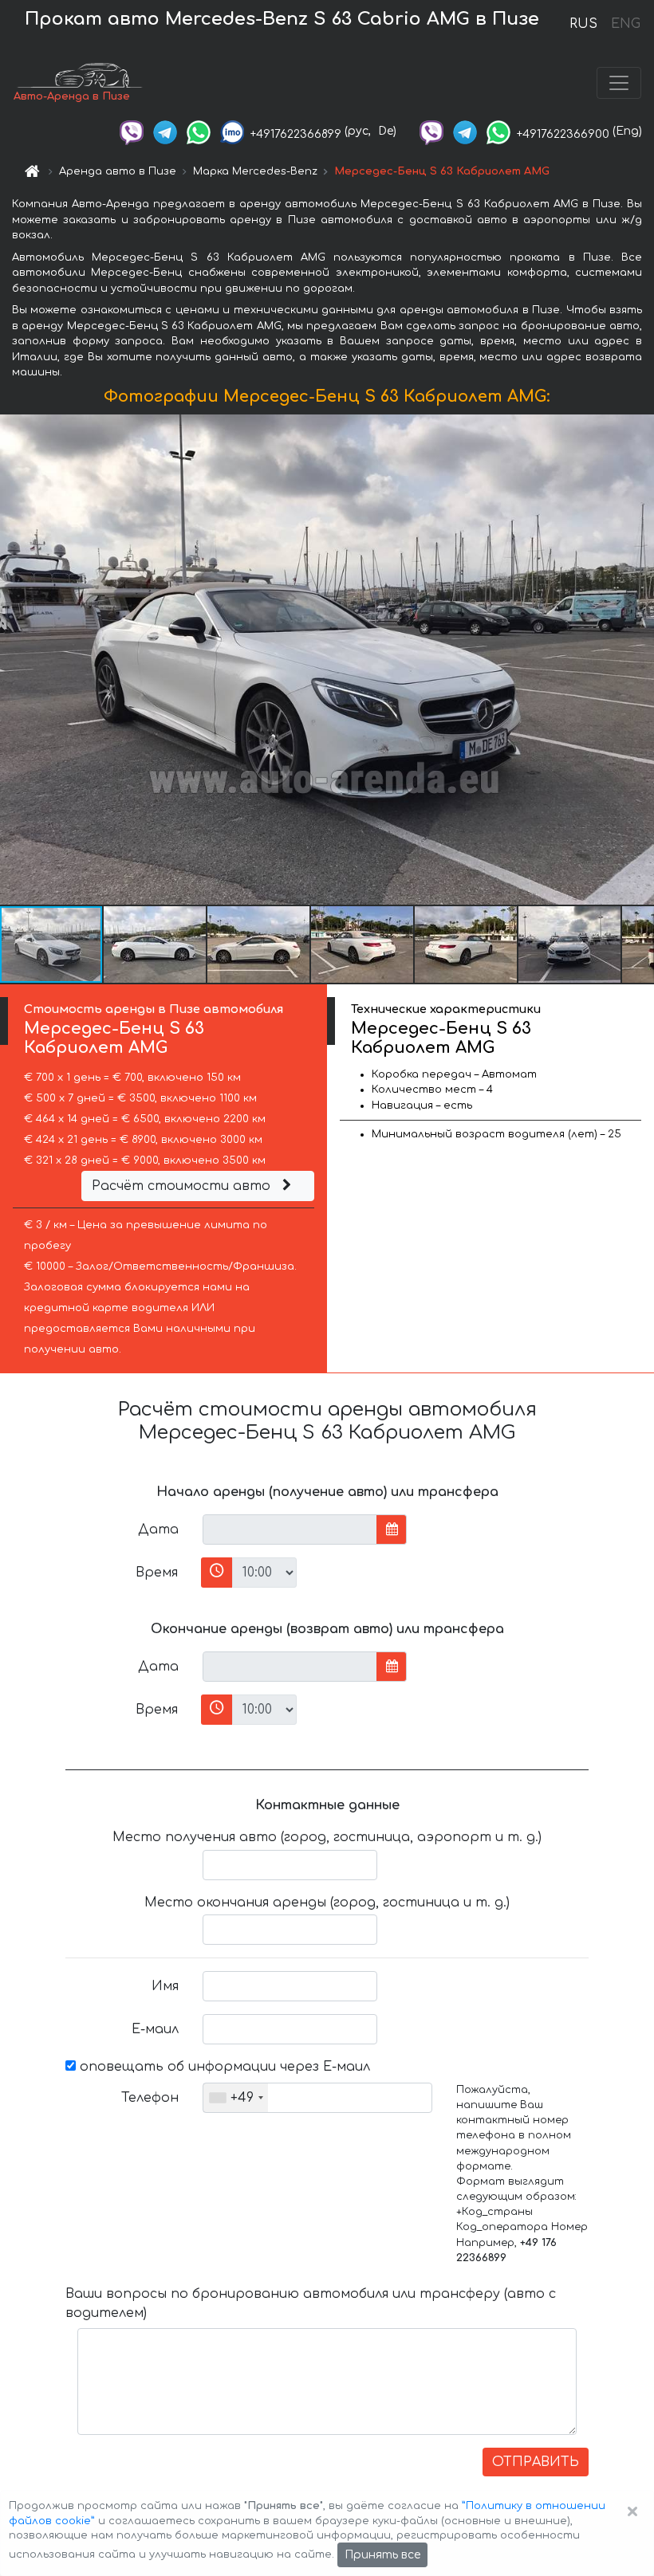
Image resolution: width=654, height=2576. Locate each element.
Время (157, 1573)
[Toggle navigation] (619, 83)
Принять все (382, 2555)
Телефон (150, 2098)
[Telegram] (165, 131)
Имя (165, 1986)
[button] (156, 944)
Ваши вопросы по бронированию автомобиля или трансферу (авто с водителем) (311, 2303)
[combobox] (236, 2098)
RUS (583, 24)
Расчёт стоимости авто (183, 1186)
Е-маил (155, 2029)
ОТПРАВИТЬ (536, 2462)
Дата (158, 1529)
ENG (625, 24)
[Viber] (132, 131)
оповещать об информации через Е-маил (223, 2067)
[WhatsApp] (199, 131)
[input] (290, 1529)
